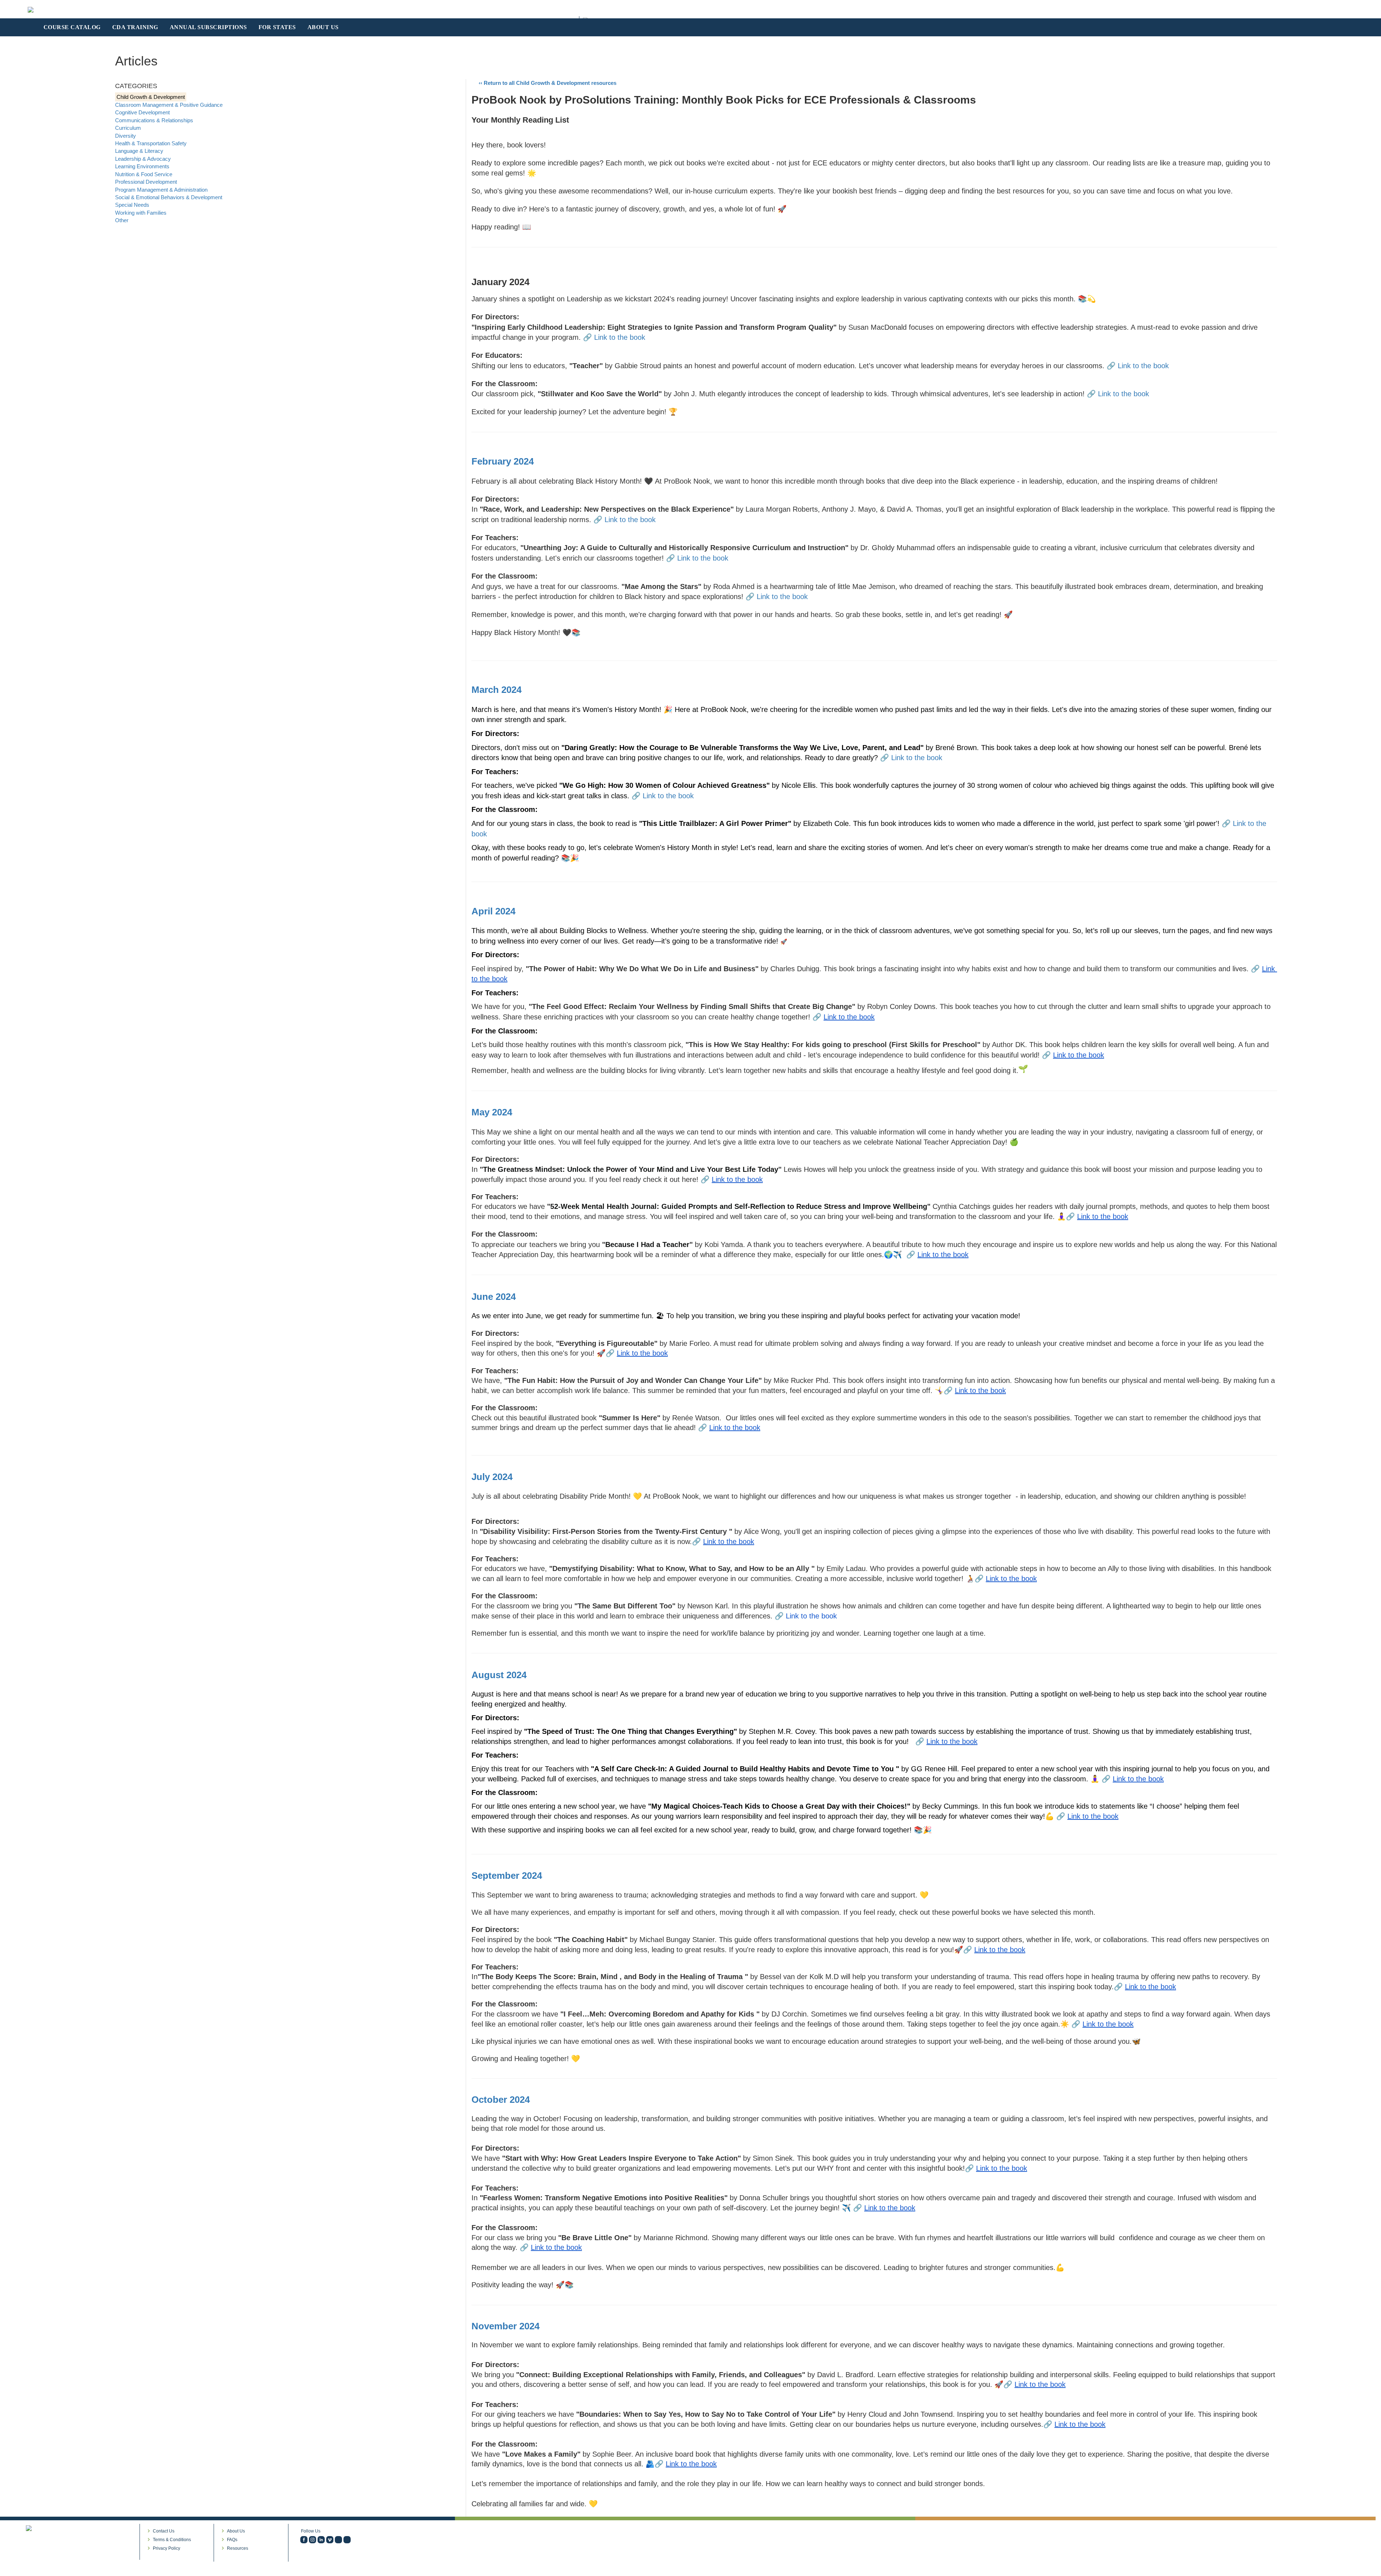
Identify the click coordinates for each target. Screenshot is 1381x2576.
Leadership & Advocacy (143, 159)
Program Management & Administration (161, 190)
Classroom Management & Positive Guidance (169, 105)
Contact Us (164, 2531)
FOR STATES (277, 27)
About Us (236, 2531)
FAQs (232, 2540)
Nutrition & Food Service (144, 174)
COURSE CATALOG (72, 27)
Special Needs (132, 205)
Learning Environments (142, 166)
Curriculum (128, 128)
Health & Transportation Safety (151, 143)
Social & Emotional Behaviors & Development (169, 197)
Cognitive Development (142, 112)
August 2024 (499, 1675)
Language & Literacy (139, 151)
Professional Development (146, 182)
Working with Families (141, 213)
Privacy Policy (167, 2548)
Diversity (126, 136)
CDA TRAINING (135, 27)
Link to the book (620, 337)
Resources (238, 2548)
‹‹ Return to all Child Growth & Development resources (548, 83)
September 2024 (507, 1876)
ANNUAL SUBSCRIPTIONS (208, 27)
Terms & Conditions (172, 2540)
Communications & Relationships (154, 120)
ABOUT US (323, 27)
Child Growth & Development (151, 97)
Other (122, 220)
